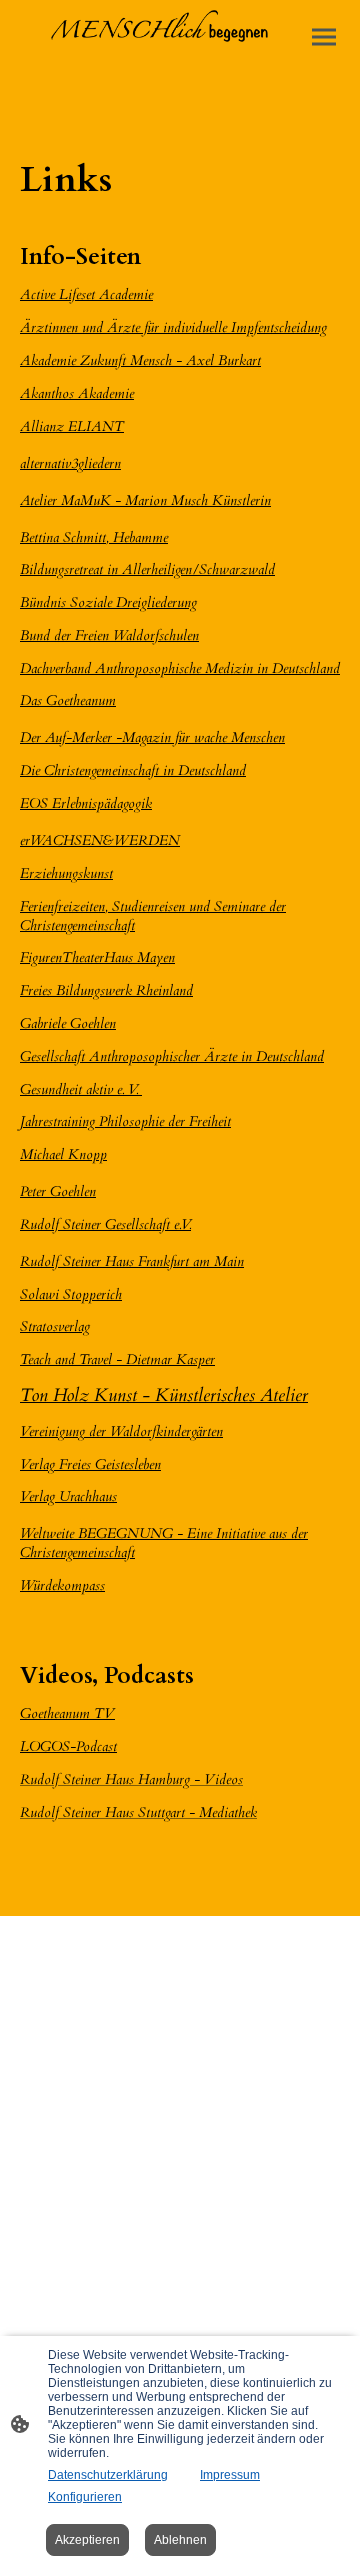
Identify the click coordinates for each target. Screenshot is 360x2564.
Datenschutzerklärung (108, 2475)
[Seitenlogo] (179, 34)
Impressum (230, 2475)
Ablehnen (180, 2540)
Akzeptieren (87, 2540)
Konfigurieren (85, 2497)
